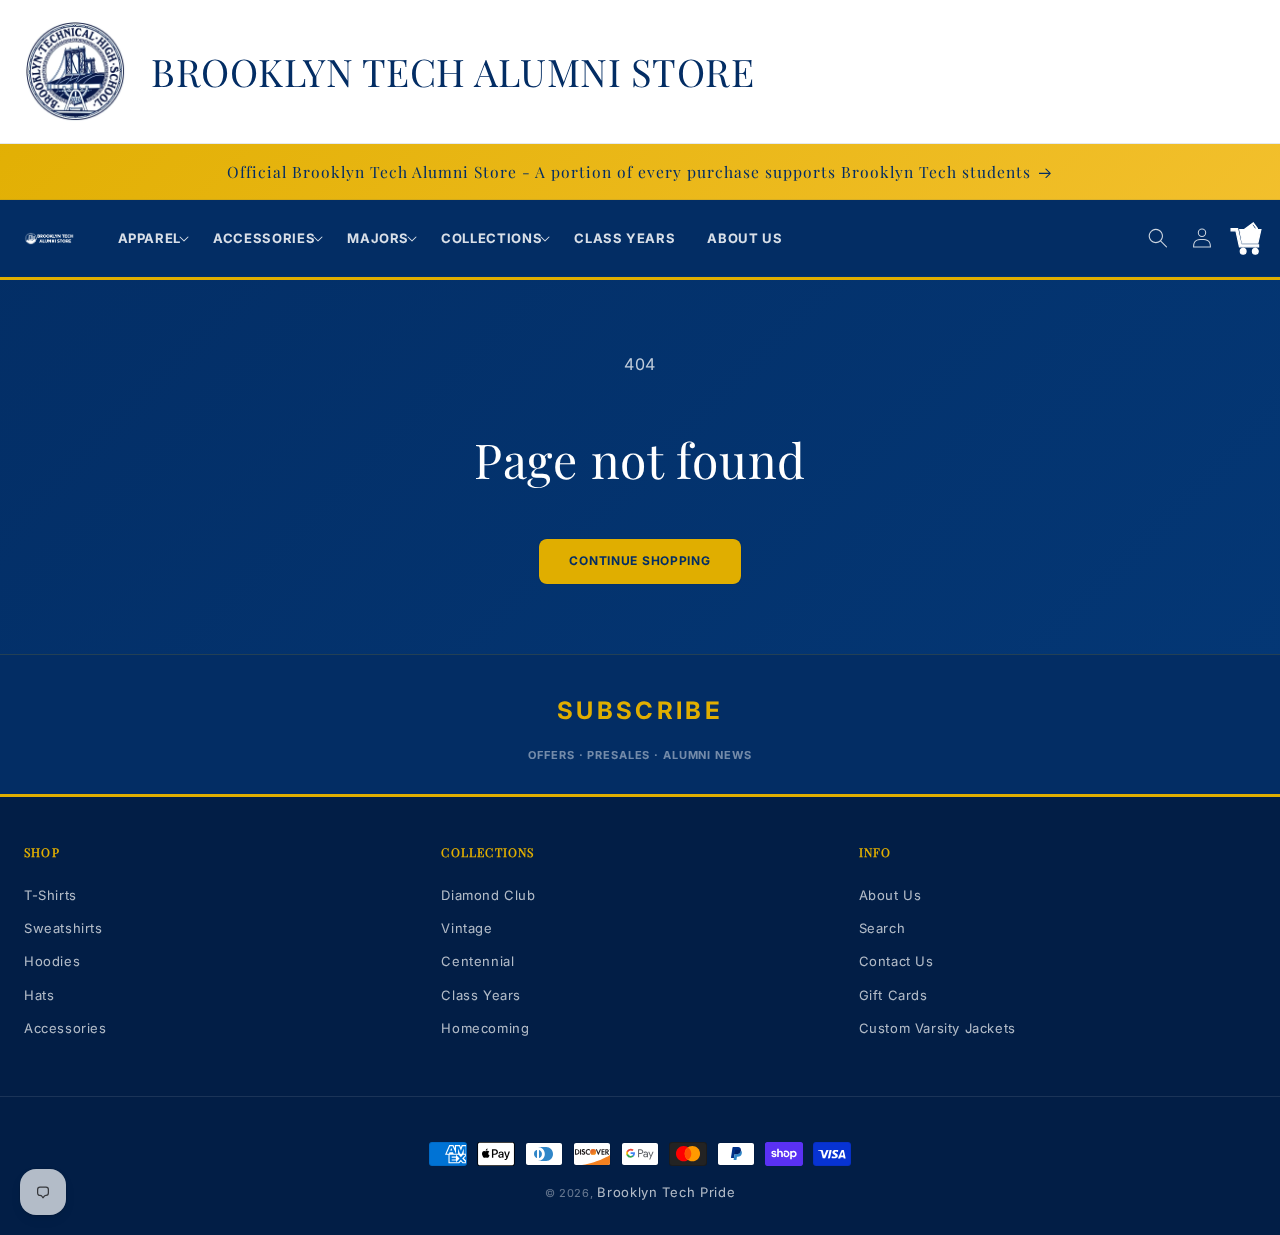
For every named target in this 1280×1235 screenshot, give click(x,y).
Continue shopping (639, 560)
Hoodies (52, 961)
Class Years (481, 995)
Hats (39, 995)
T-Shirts (50, 895)
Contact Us (896, 961)
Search (882, 928)
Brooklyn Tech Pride (666, 1192)
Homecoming (485, 1028)
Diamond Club (488, 895)
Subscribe (640, 710)
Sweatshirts (63, 928)
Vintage (466, 928)
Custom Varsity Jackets (937, 1028)
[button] (150, 238)
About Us (890, 895)
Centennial (477, 961)
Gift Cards (893, 995)
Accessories (65, 1028)
